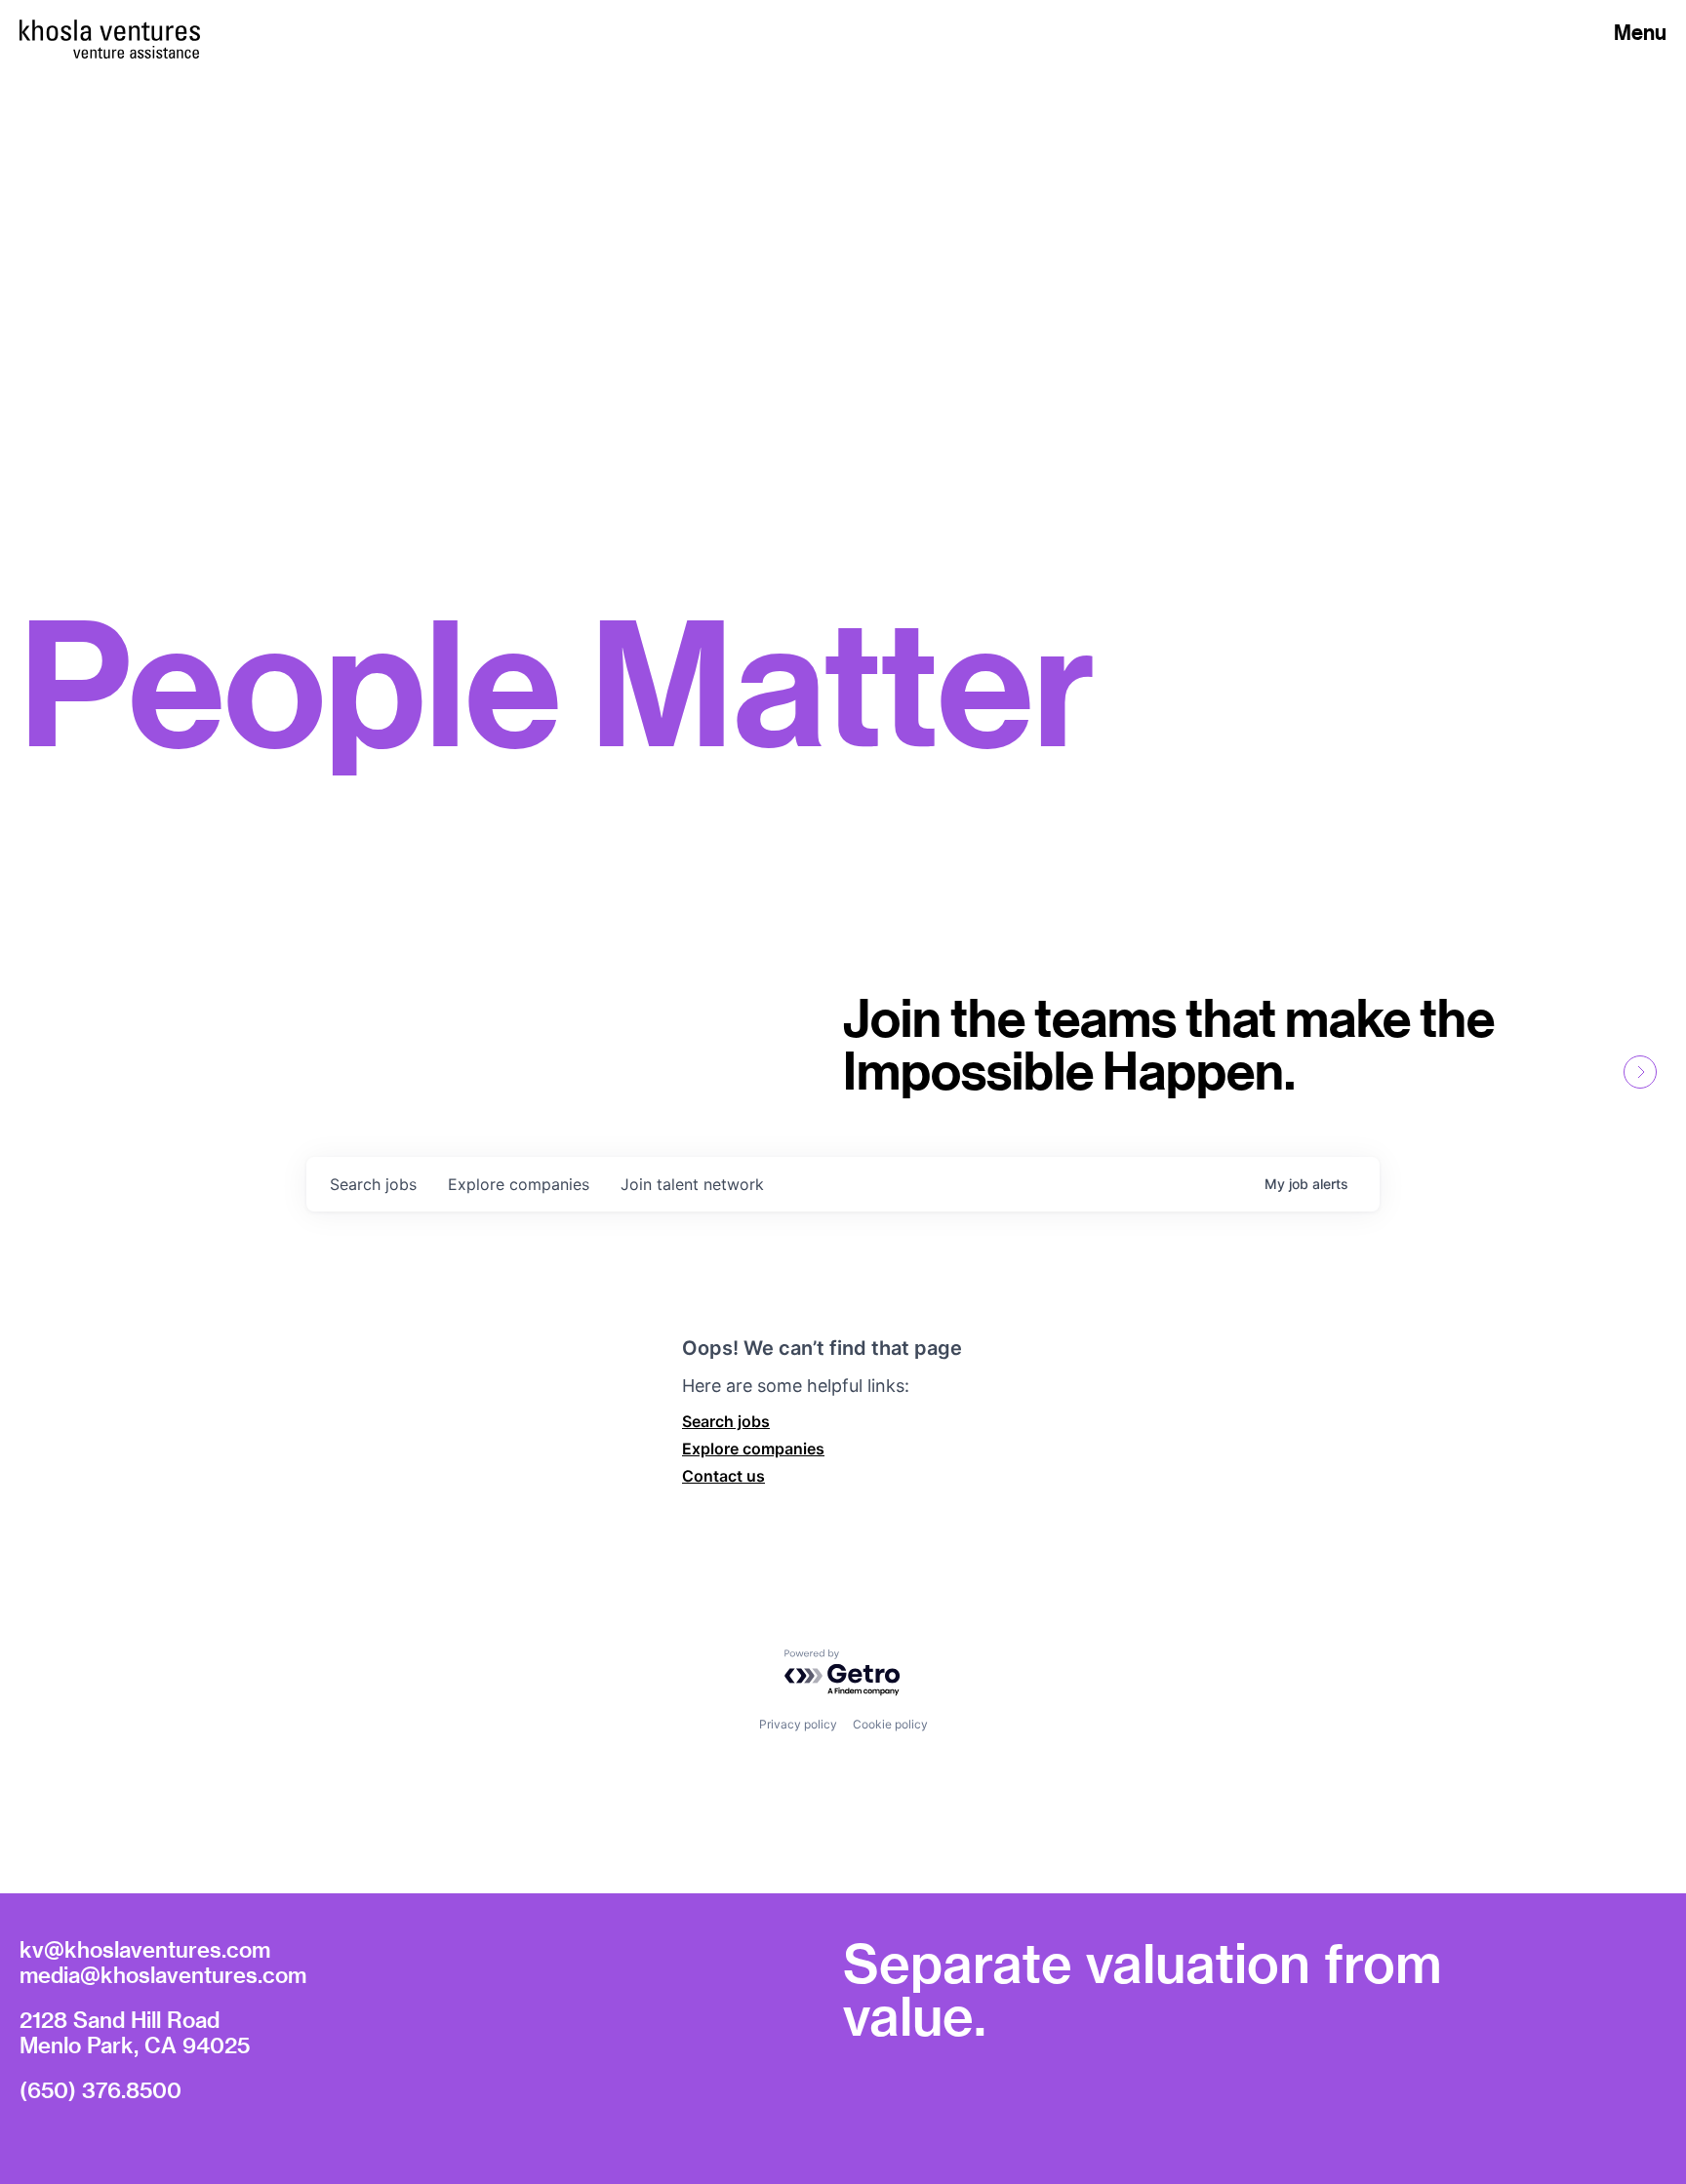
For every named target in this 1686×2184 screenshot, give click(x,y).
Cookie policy (890, 1724)
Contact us (723, 1476)
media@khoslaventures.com (163, 1974)
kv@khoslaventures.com (145, 1949)
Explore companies (753, 1449)
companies (519, 1184)
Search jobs (726, 1421)
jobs (373, 1184)
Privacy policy (798, 1724)
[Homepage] (110, 30)
